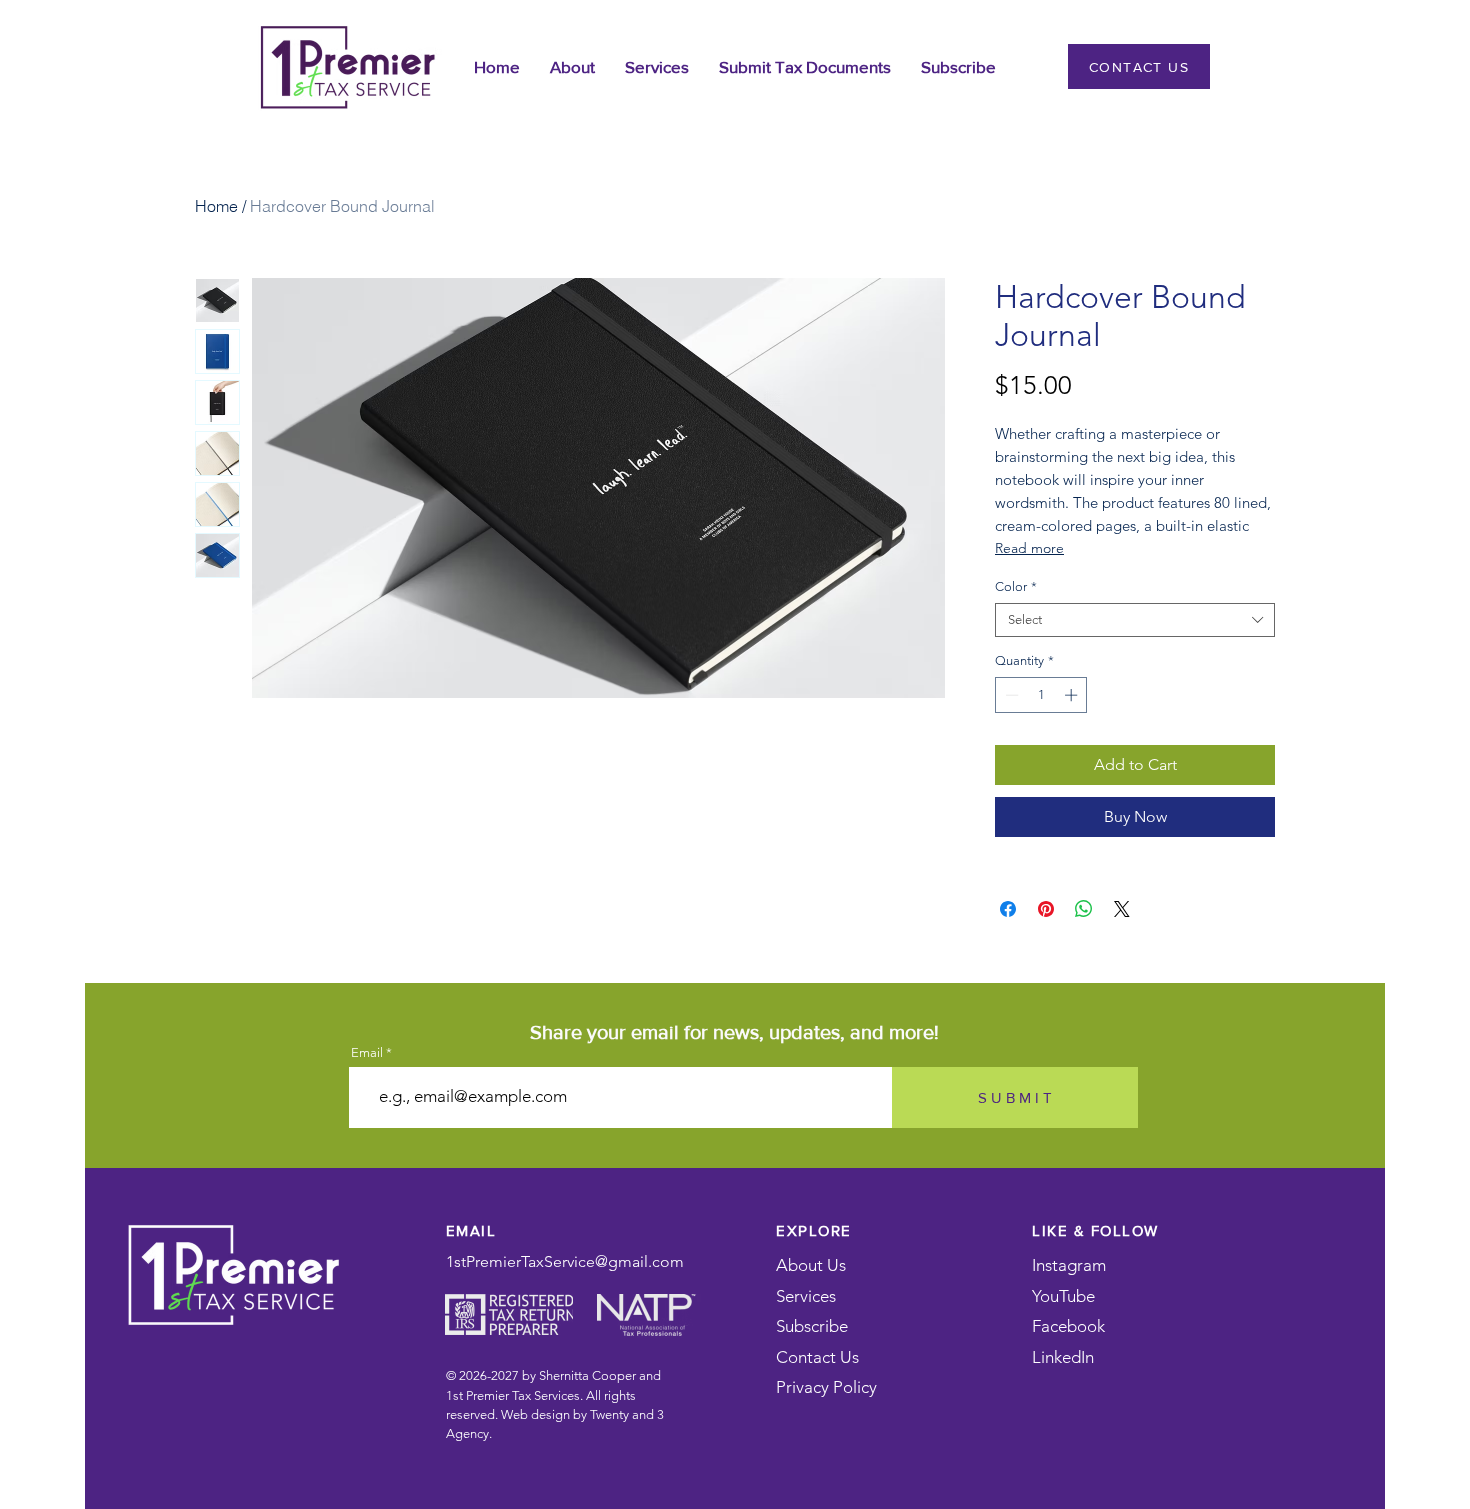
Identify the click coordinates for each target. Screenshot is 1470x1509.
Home (216, 206)
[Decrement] (1010, 695)
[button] (572, 66)
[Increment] (1073, 695)
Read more (1029, 548)
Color (1016, 586)
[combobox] (1135, 620)
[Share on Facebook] (1008, 909)
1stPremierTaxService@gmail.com (565, 1261)
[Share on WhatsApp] (1084, 909)
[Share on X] (1122, 909)
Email (367, 1052)
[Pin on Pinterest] (1046, 909)
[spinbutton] (1041, 695)
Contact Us (817, 1357)
